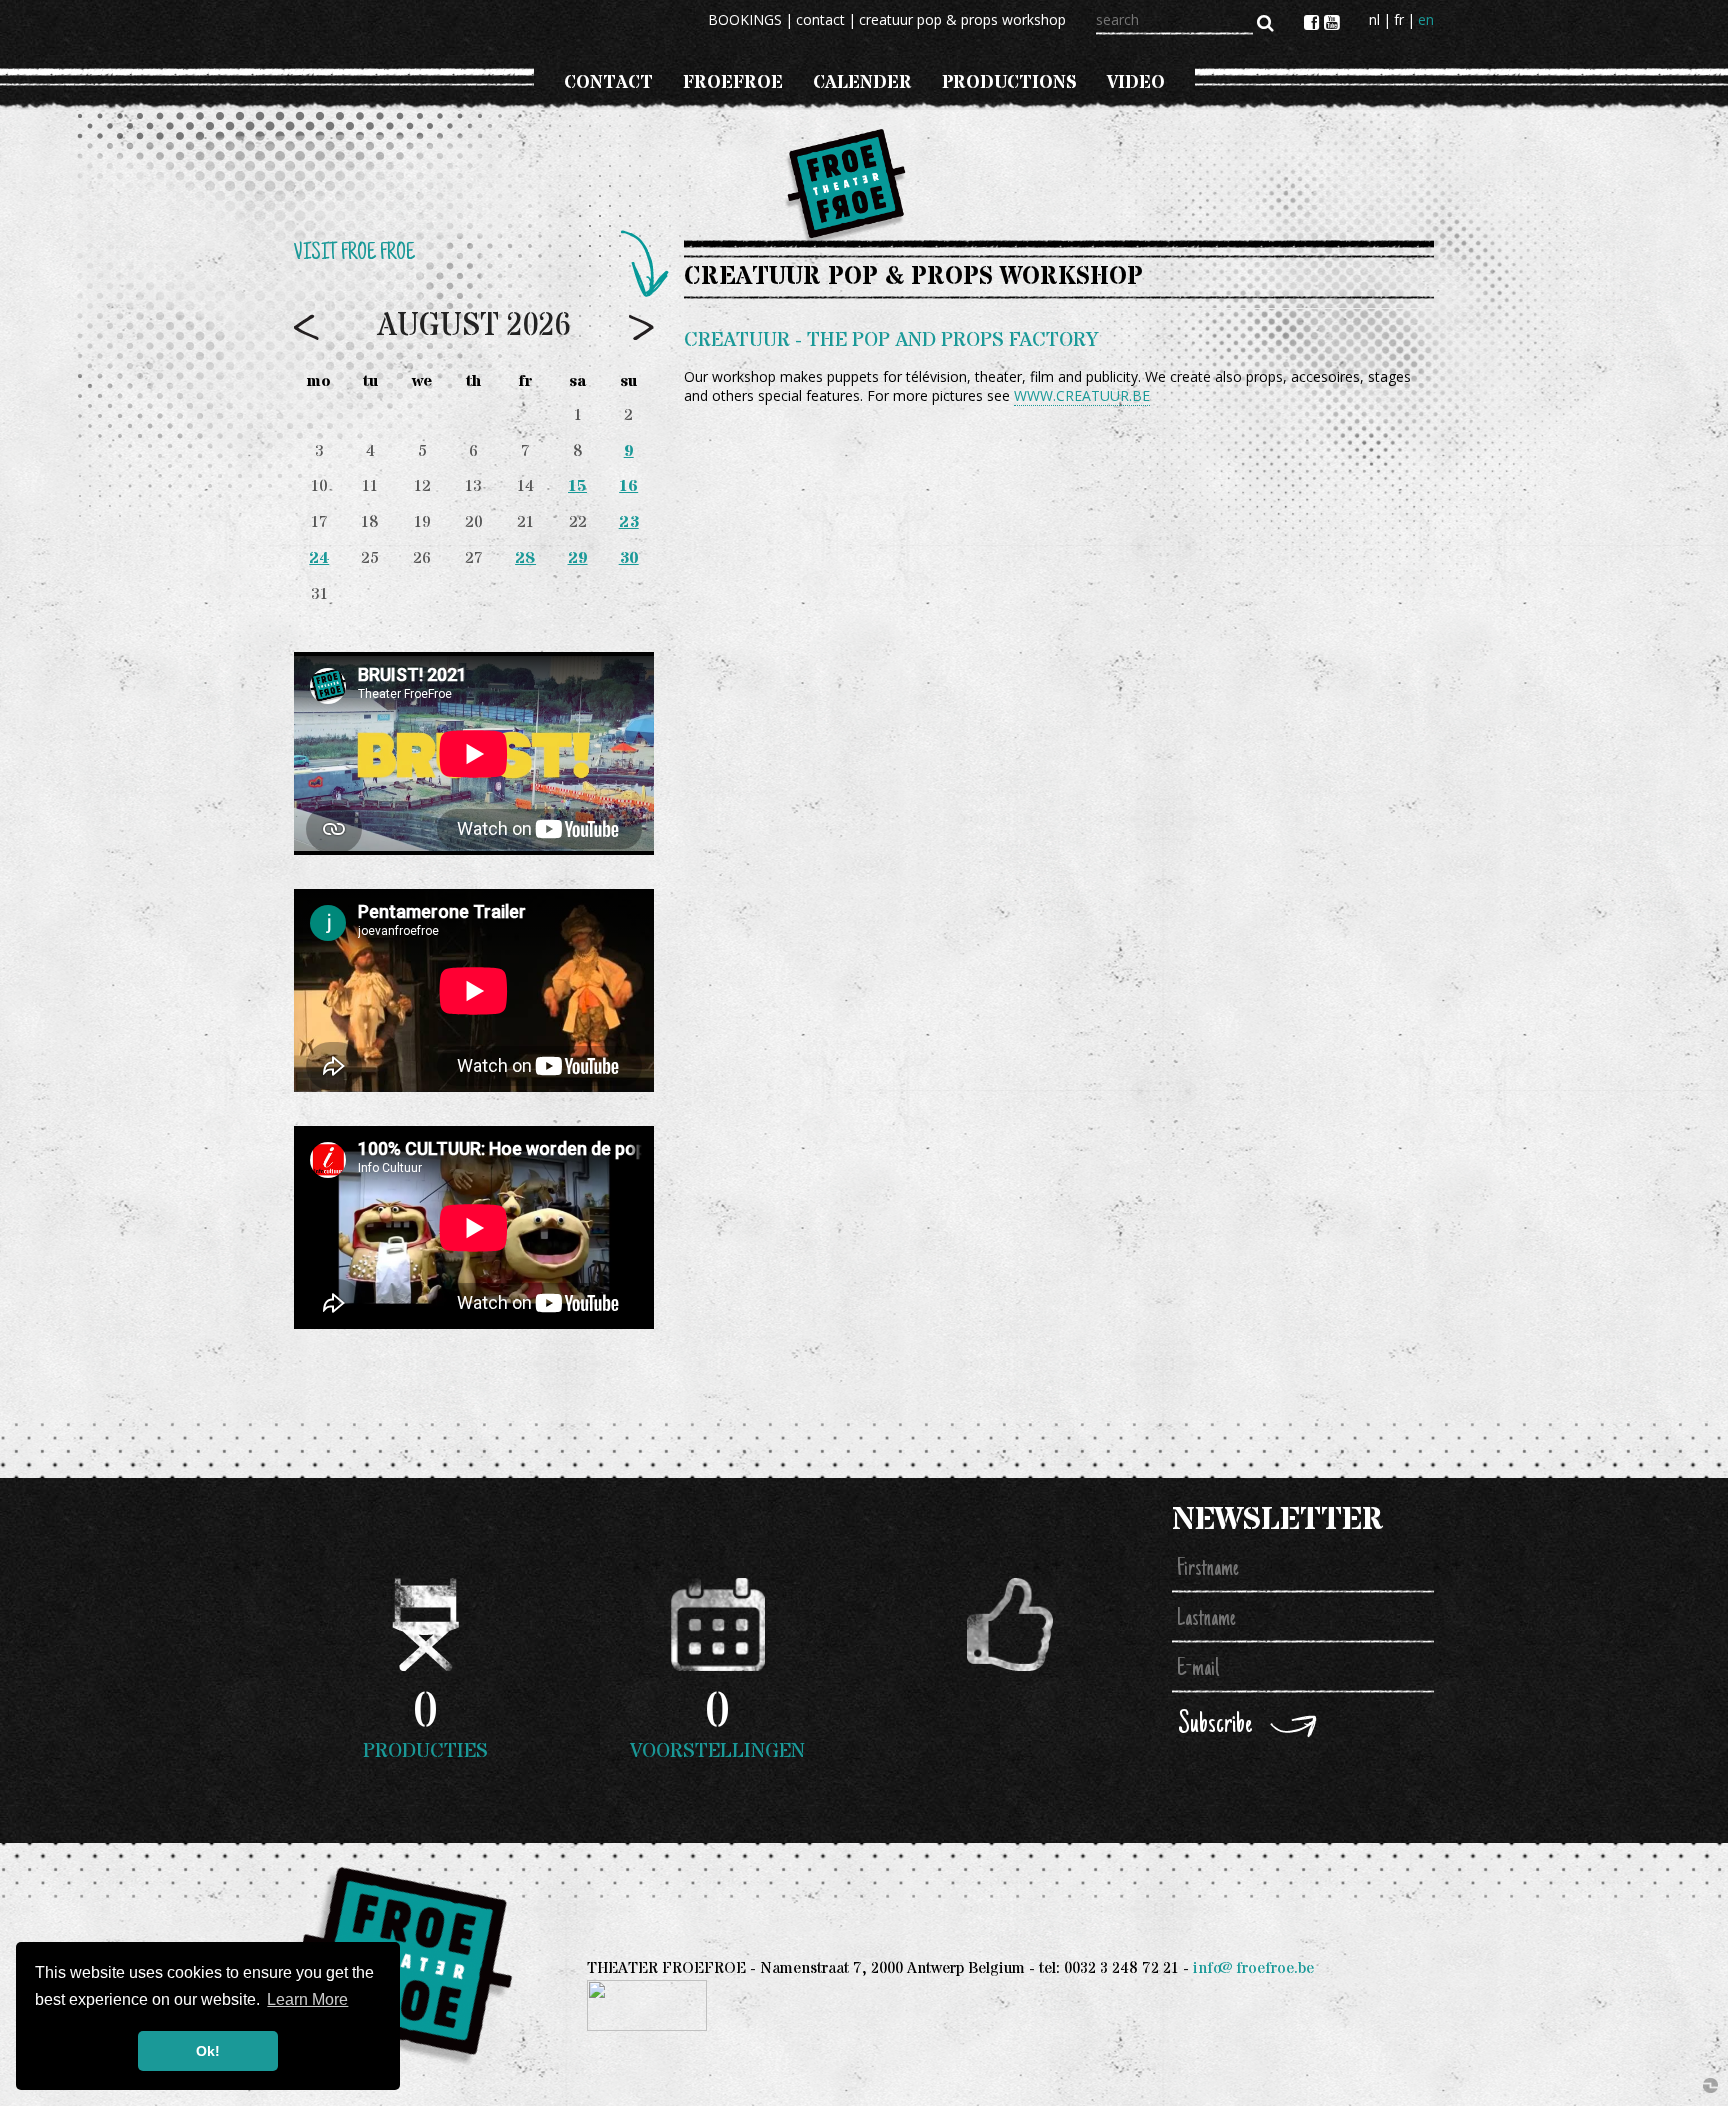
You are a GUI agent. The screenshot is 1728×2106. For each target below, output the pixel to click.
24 (319, 558)
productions (1009, 82)
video (1136, 82)
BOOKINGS (745, 19)
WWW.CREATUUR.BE (1082, 395)
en (1426, 19)
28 (525, 558)
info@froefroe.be (1253, 1968)
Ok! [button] (208, 2051)
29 (578, 558)
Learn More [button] (307, 1999)
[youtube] (1331, 22)
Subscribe (1215, 1725)
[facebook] (1314, 22)
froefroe (733, 82)
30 (629, 558)
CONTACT (608, 82)
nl (1374, 19)
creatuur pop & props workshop (962, 19)
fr (1399, 19)
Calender (862, 82)
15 (577, 486)
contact (820, 19)
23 (629, 522)
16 (628, 486)
